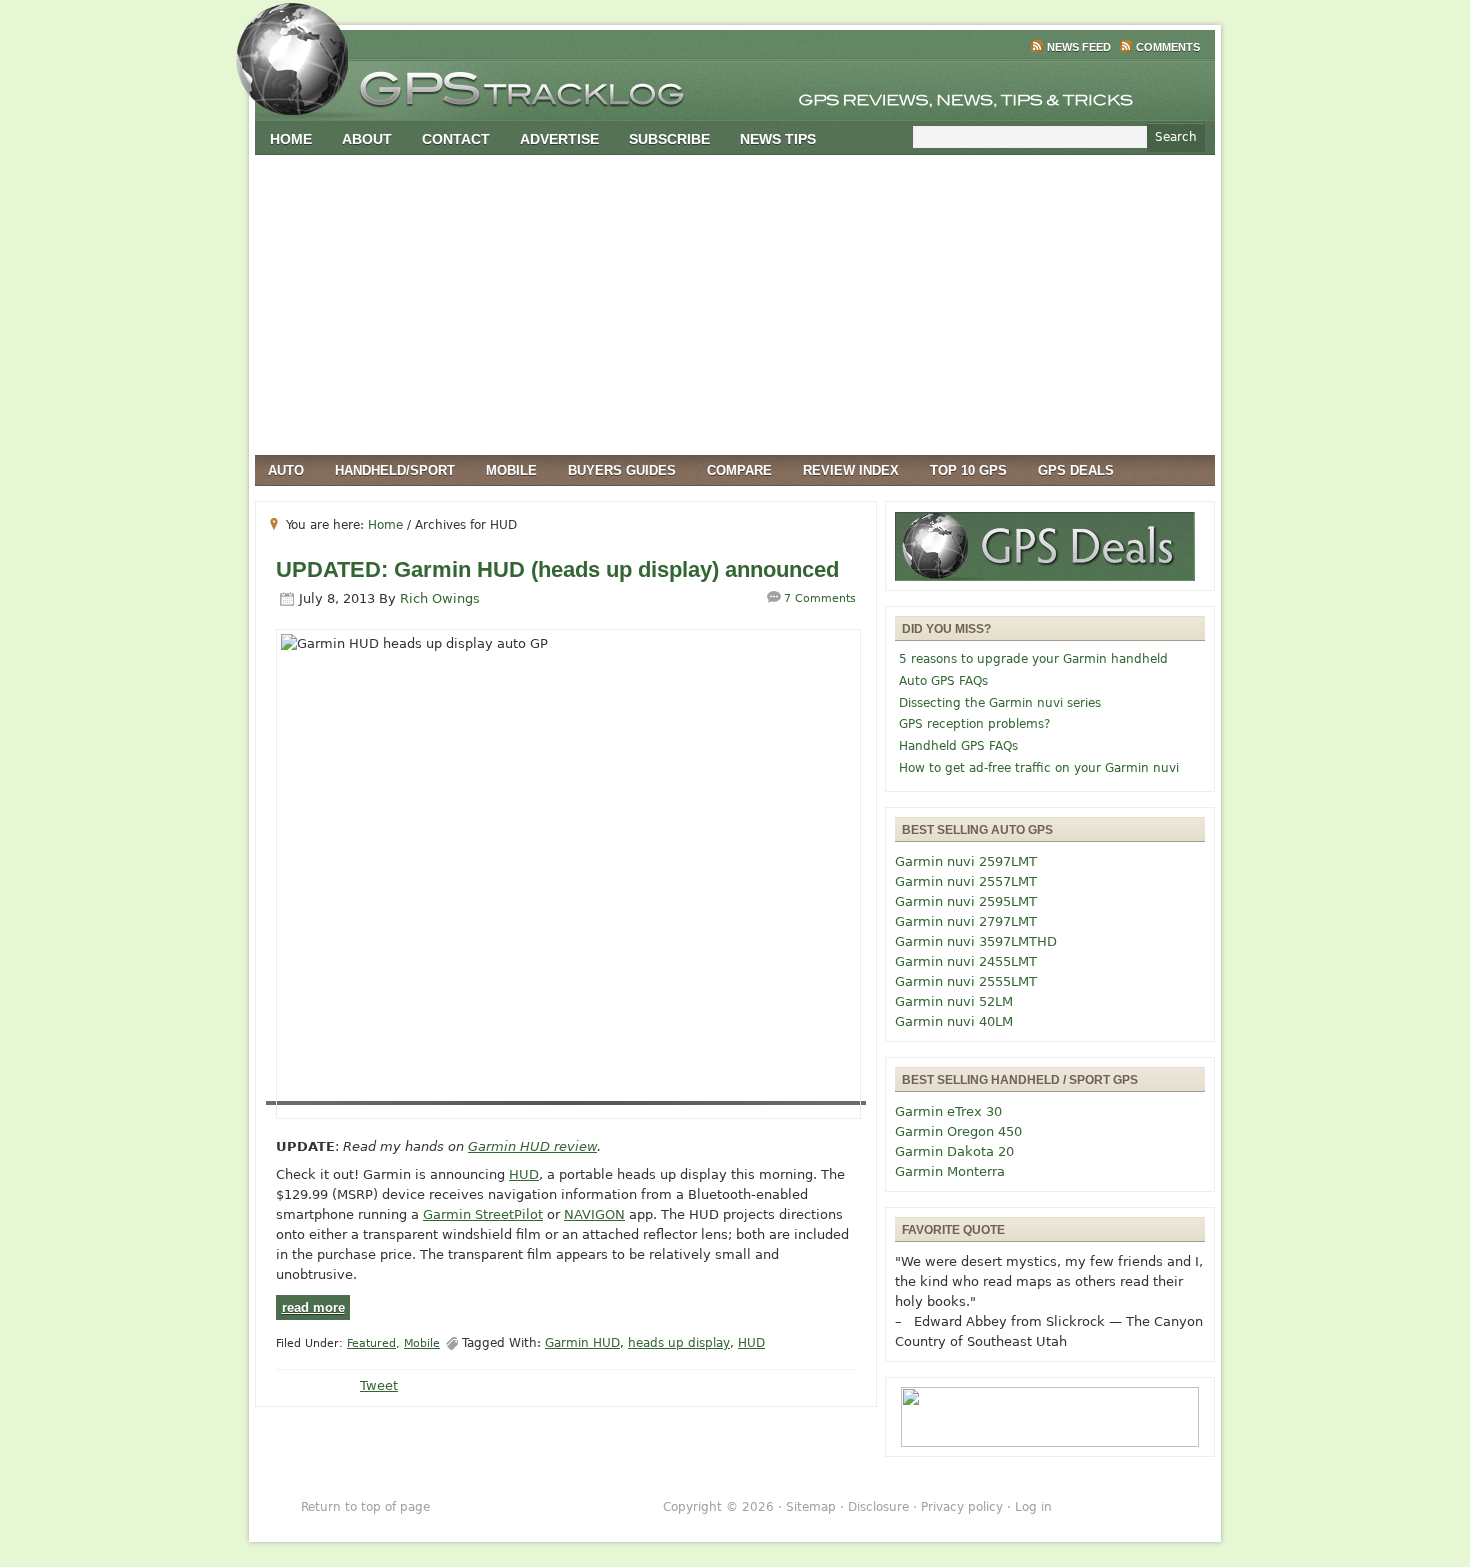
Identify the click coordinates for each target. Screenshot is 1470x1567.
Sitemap (811, 1507)
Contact (456, 139)
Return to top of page (365, 1507)
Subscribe (669, 139)
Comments (1168, 47)
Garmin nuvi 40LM (954, 1021)
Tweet (379, 1385)
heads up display (679, 1343)
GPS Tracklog (735, 84)
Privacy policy (962, 1507)
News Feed (1079, 47)
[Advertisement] (735, 305)
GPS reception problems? (974, 724)
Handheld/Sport (395, 470)
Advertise (559, 139)
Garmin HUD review (532, 1146)
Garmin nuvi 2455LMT (966, 961)
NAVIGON (594, 1214)
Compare (739, 470)
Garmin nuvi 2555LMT (966, 981)
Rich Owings (440, 598)
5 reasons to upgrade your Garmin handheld (1033, 659)
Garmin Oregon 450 (958, 1131)
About (367, 139)
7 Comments (820, 598)
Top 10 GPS (968, 470)
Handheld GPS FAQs (958, 746)
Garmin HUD (582, 1343)
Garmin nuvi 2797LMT (966, 921)
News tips (778, 139)
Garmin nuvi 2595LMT (966, 901)
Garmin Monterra (950, 1171)
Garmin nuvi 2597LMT (966, 861)
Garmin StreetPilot (483, 1214)
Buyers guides (622, 470)
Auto (286, 470)
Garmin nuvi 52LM (954, 1001)
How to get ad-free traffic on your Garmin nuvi (1039, 768)
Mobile (511, 470)
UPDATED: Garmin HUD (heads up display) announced (557, 569)
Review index (851, 470)
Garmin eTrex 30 (948, 1111)
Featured (371, 1343)
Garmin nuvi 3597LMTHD (976, 941)
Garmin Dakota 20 (954, 1151)
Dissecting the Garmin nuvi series (1000, 703)
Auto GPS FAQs (943, 681)
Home (291, 139)
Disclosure (878, 1507)
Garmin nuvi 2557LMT (966, 881)
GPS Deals (1076, 470)
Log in (1033, 1507)
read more (313, 1307)
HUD (524, 1174)
